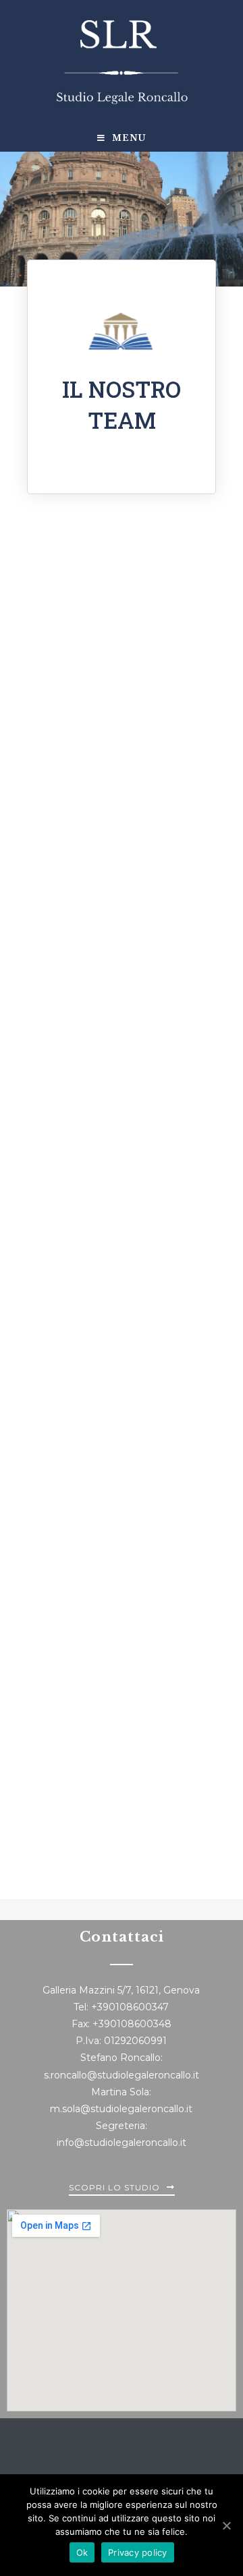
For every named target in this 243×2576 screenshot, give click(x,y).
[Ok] (226, 2525)
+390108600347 (130, 2007)
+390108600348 (132, 2024)
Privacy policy (138, 2552)
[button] (122, 2190)
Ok (82, 2552)
